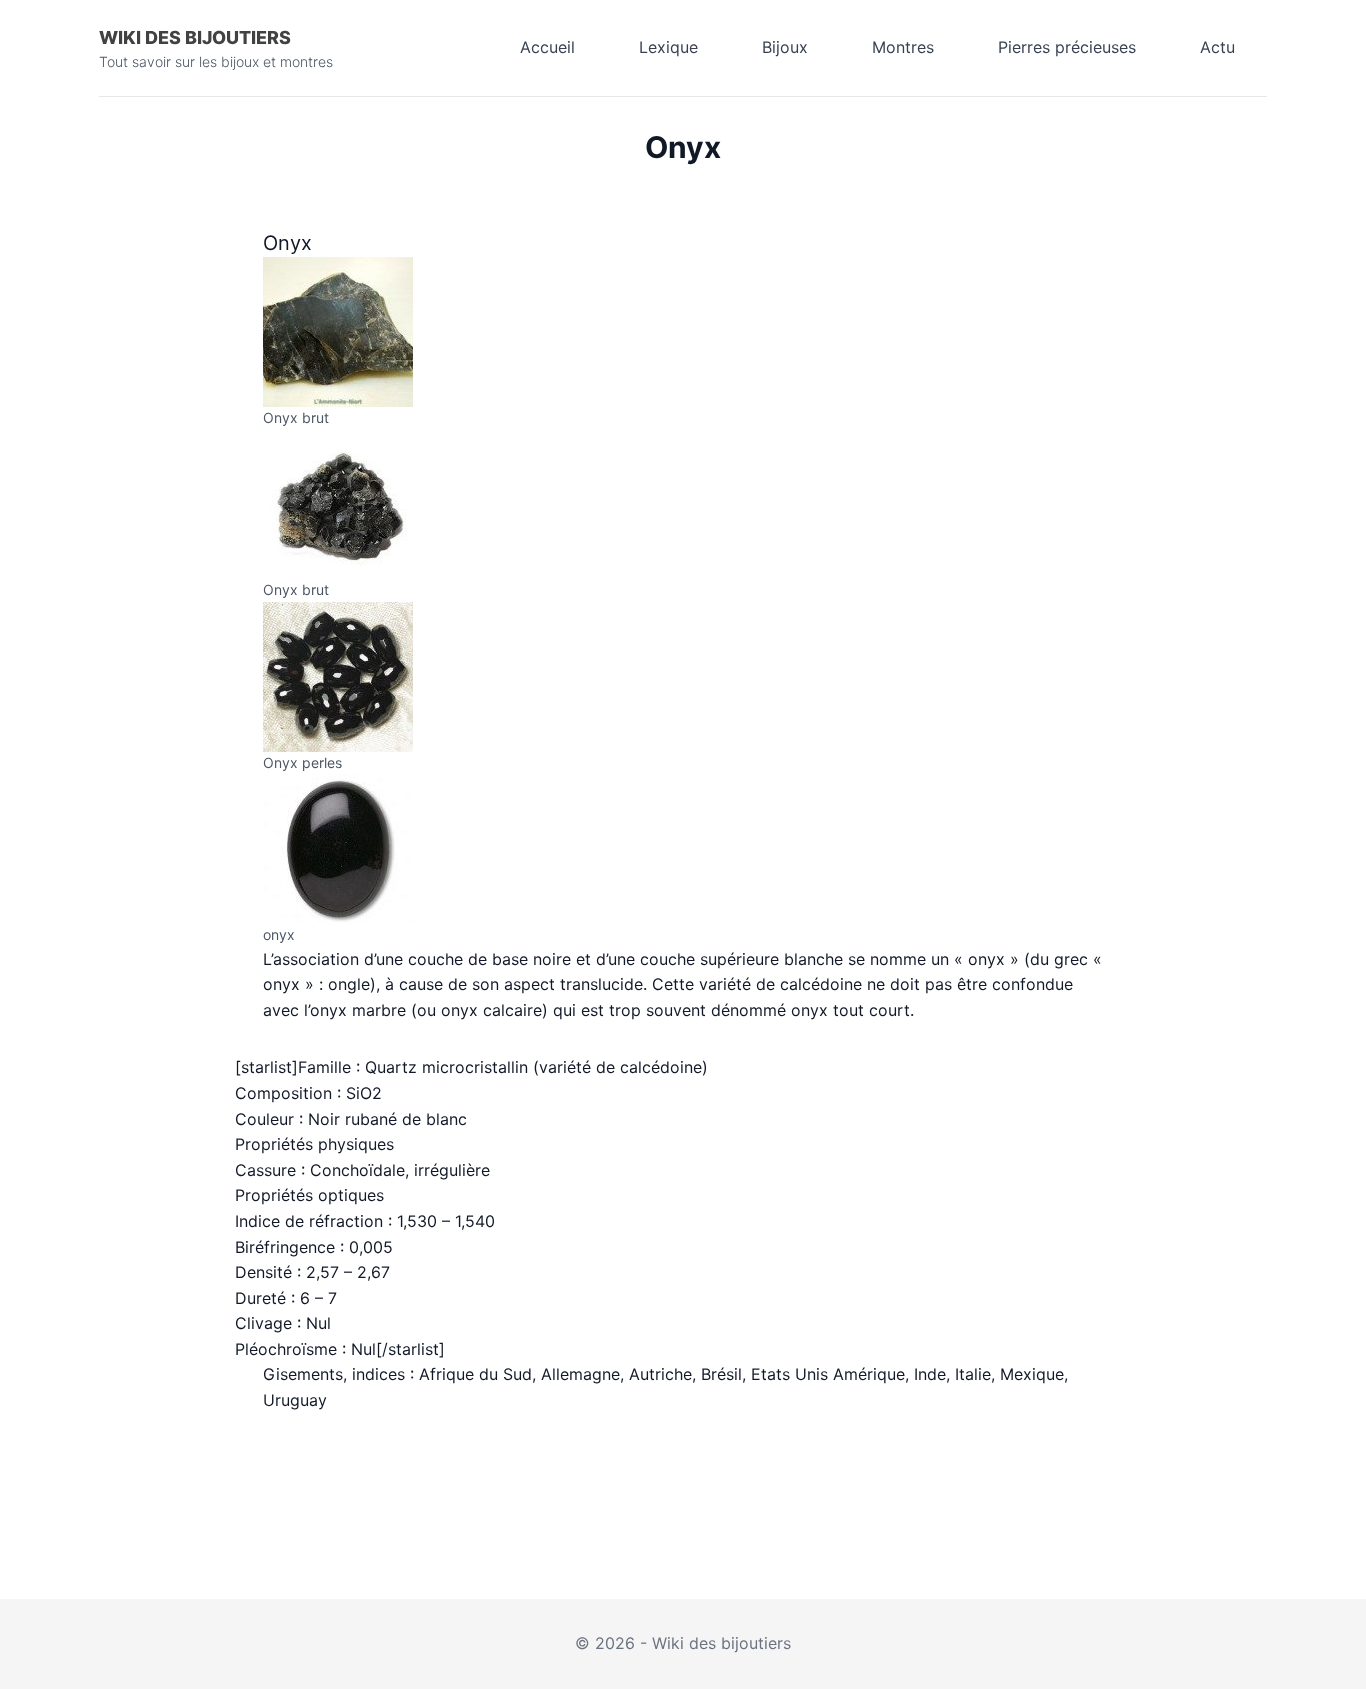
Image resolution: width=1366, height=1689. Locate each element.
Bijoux (785, 47)
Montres (903, 47)
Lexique (668, 47)
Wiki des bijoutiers (195, 37)
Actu (1217, 47)
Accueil (547, 47)
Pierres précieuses (1067, 47)
